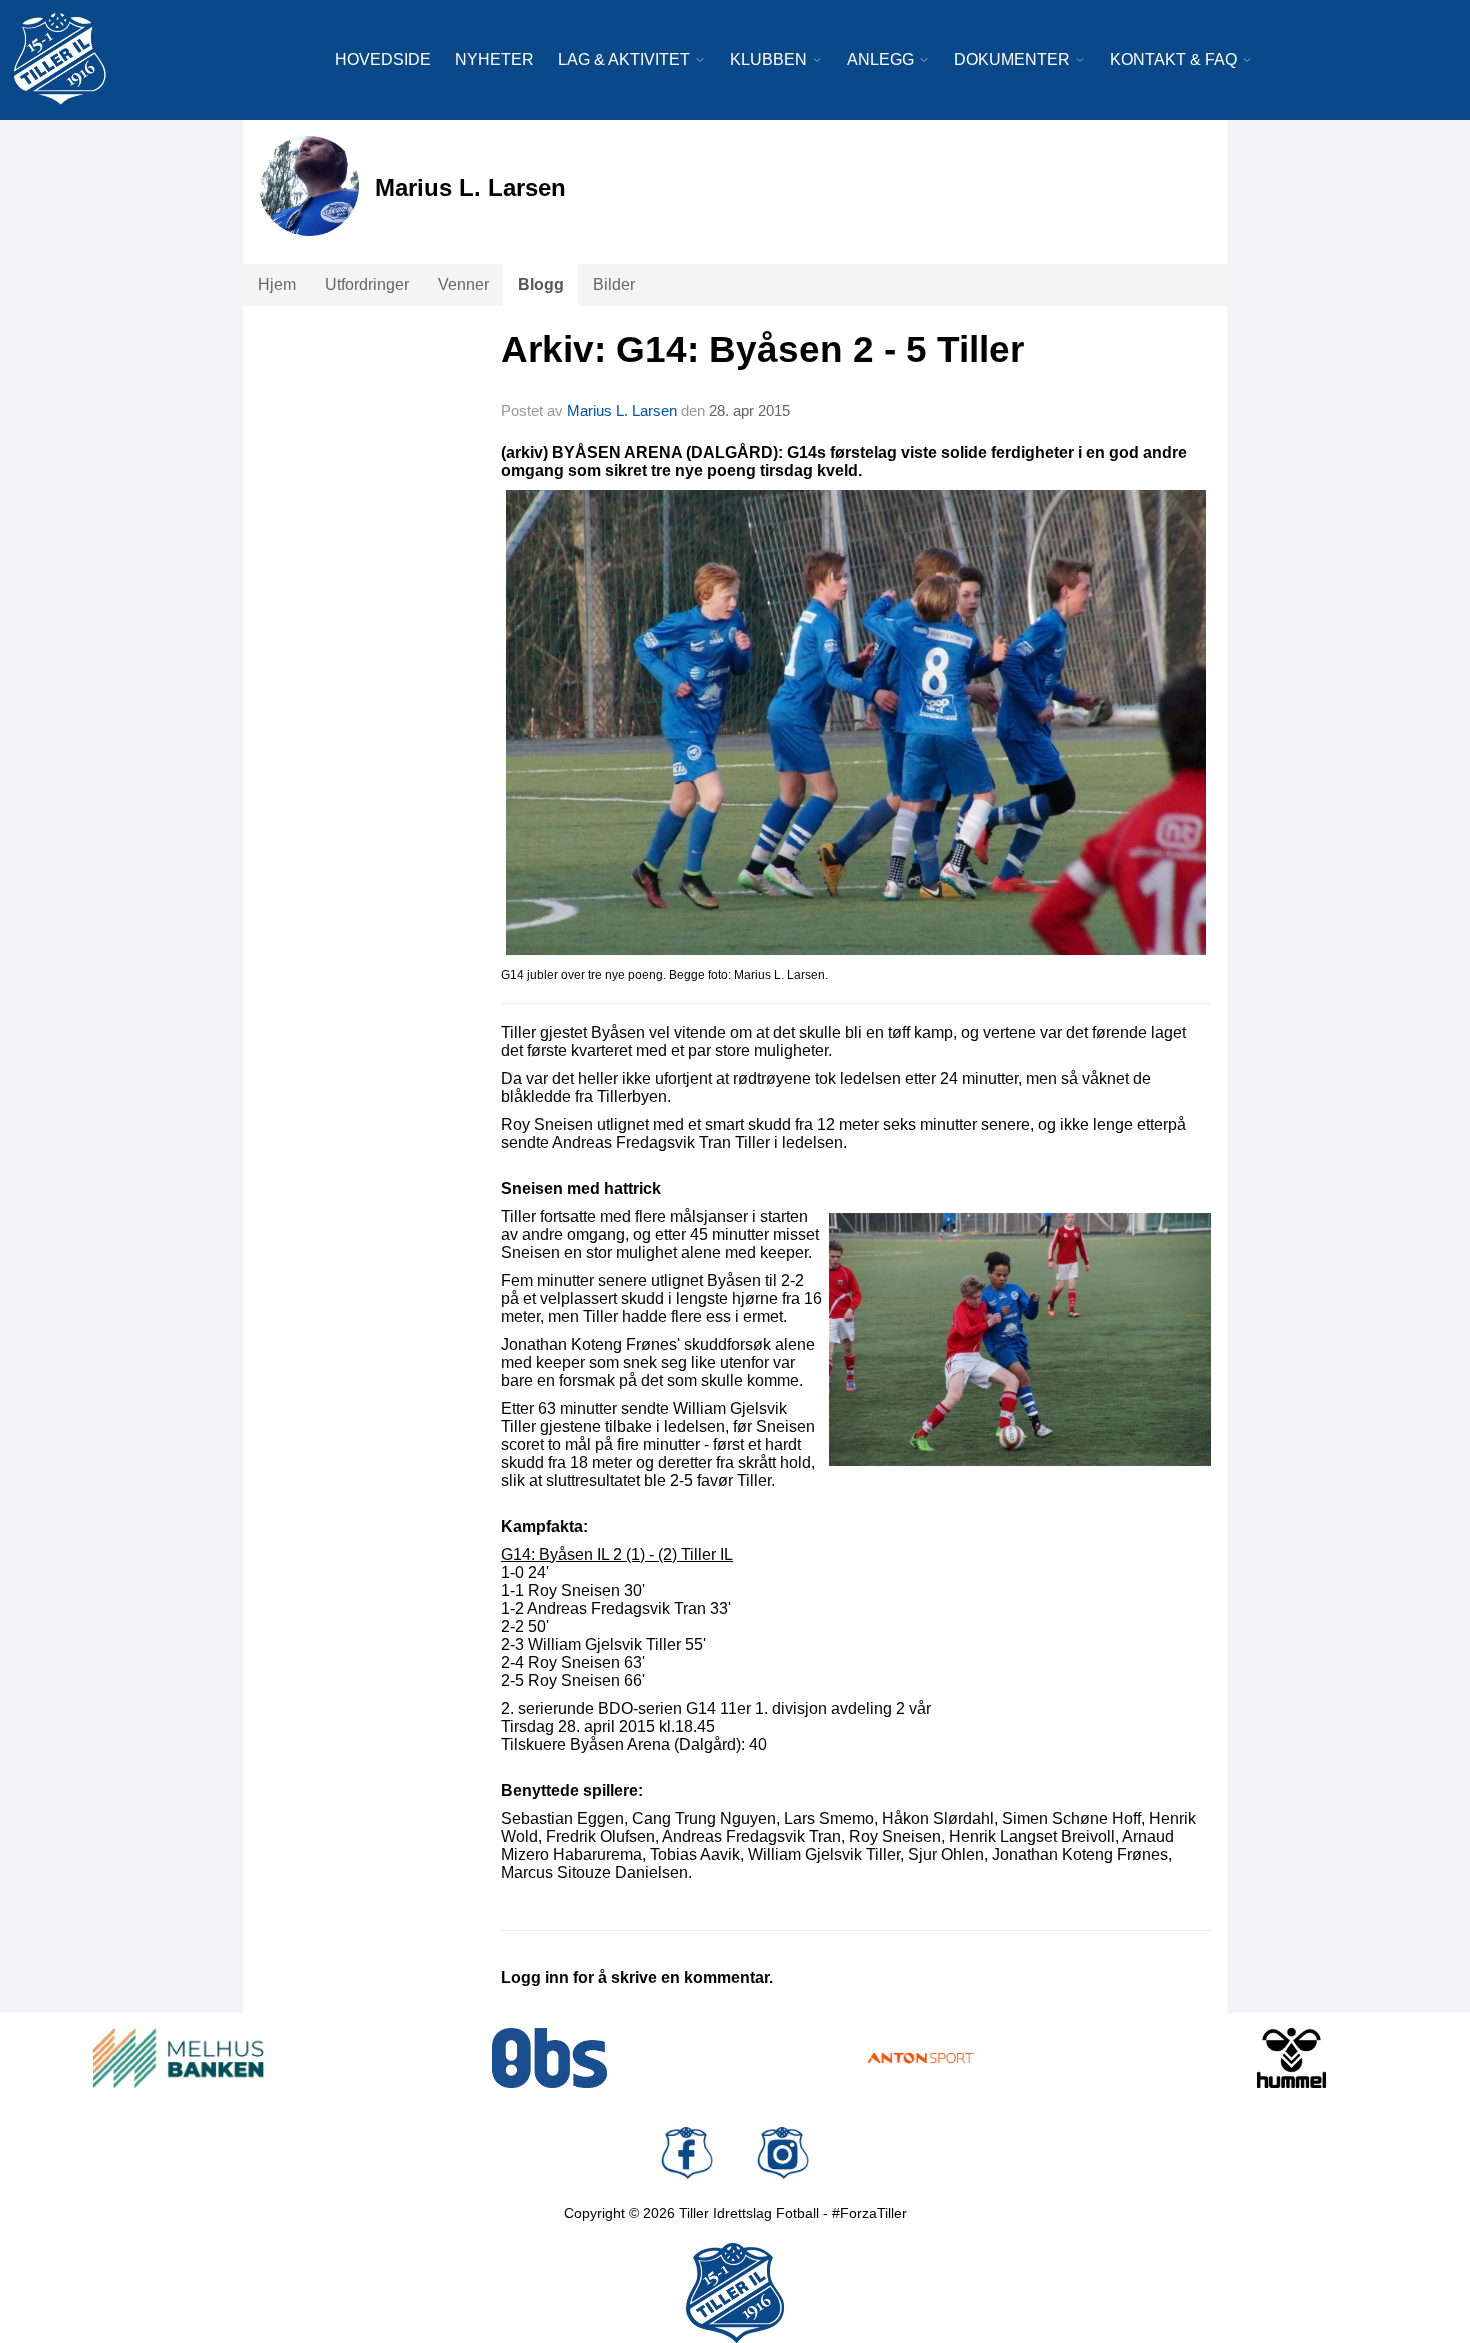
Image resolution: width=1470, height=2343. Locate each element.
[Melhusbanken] (178, 2058)
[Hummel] (1291, 2058)
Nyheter (494, 59)
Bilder (614, 284)
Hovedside (383, 59)
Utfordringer (367, 284)
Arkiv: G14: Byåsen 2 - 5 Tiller (762, 349)
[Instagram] (783, 2153)
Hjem (277, 284)
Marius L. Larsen (622, 410)
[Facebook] (687, 2153)
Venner (463, 284)
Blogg (541, 284)
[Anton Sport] (920, 2058)
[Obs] (549, 2058)
